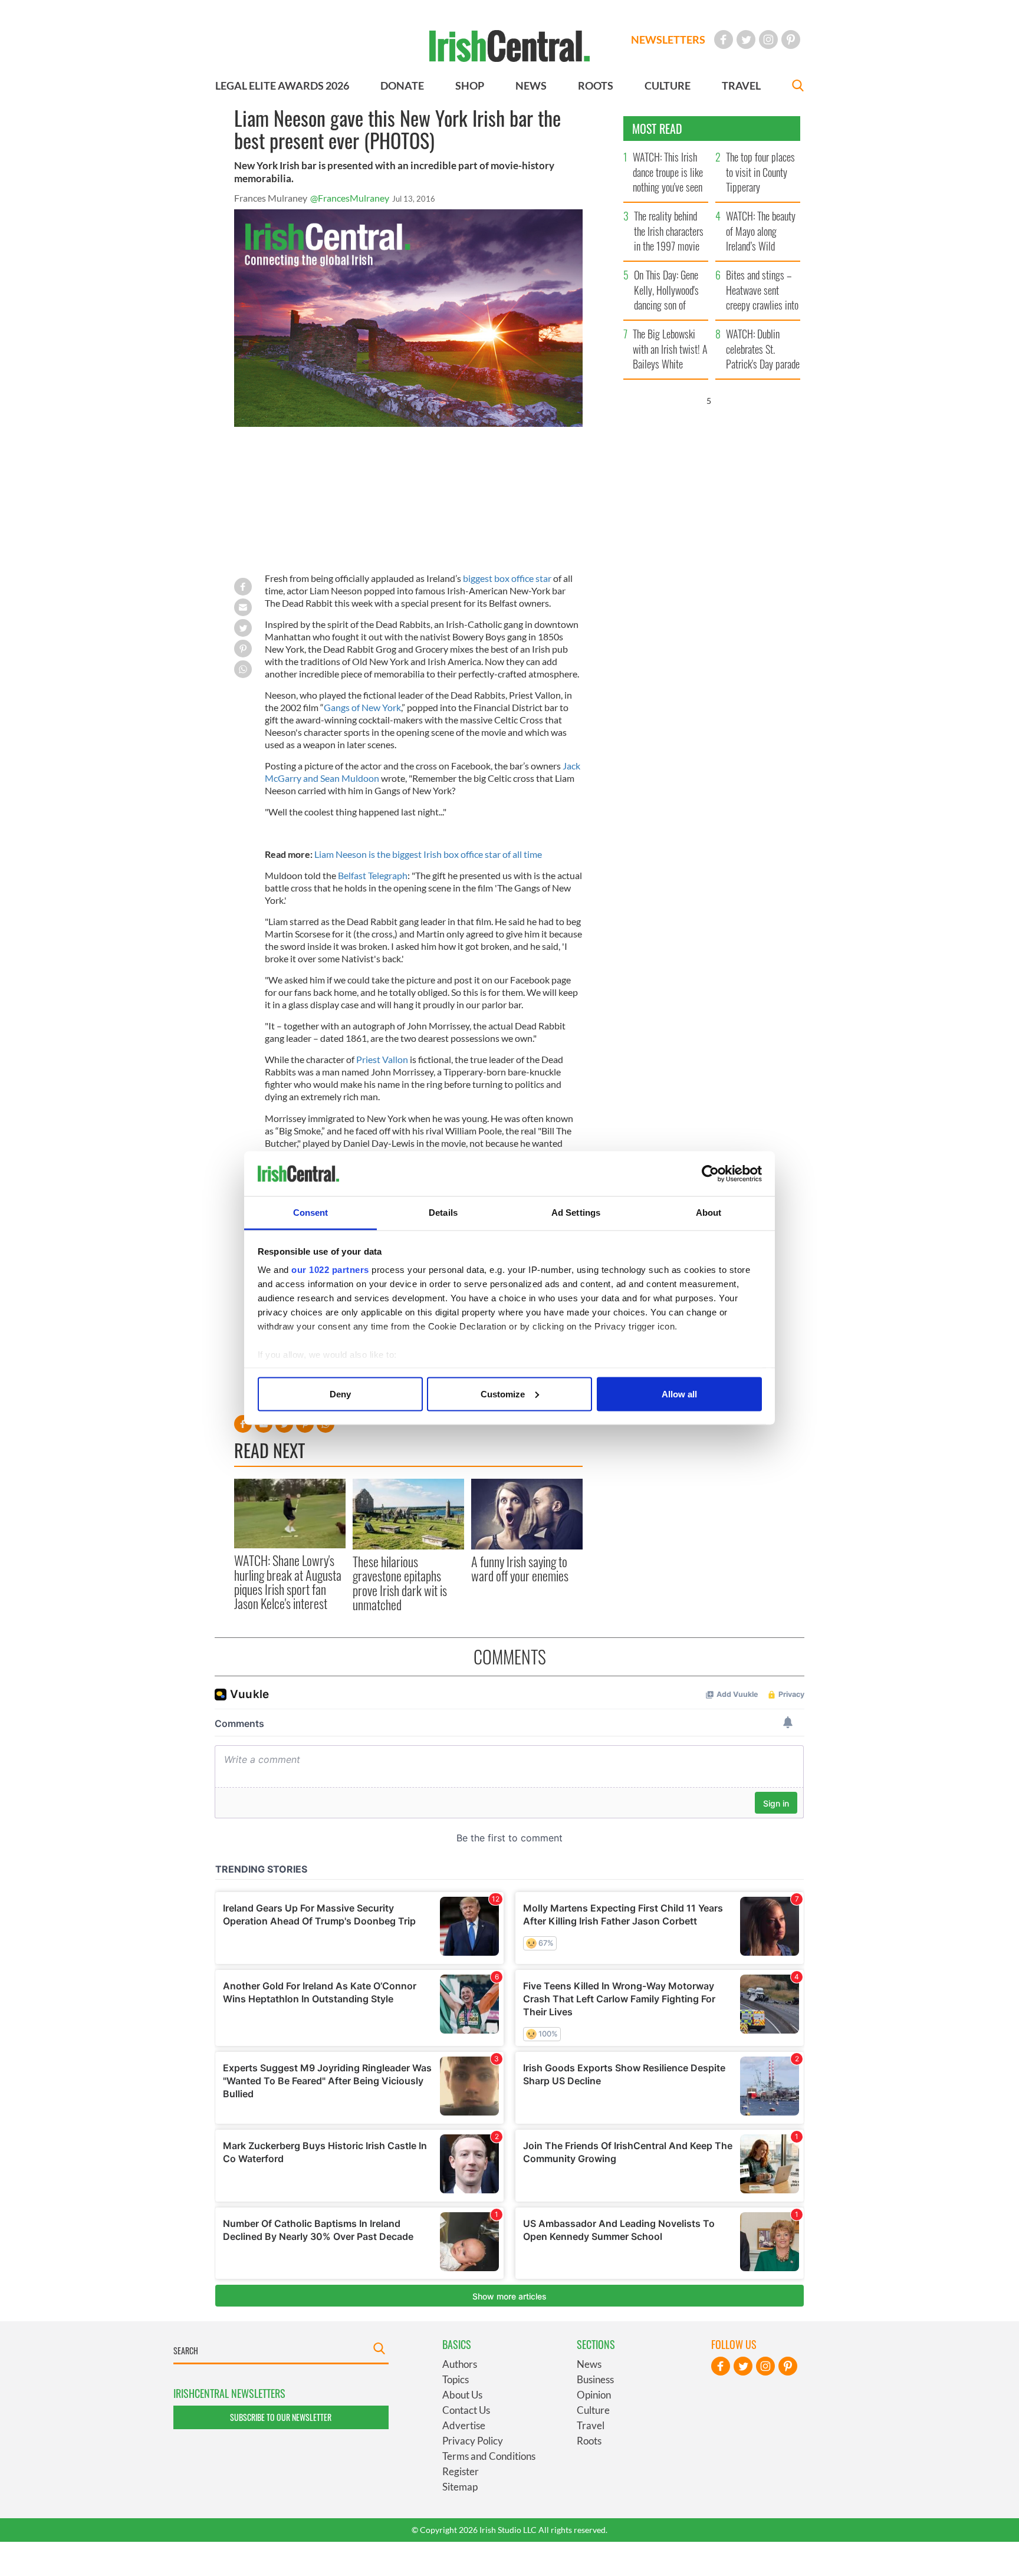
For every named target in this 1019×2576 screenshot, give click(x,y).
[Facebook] (724, 40)
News (589, 2364)
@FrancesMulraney (350, 198)
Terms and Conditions (489, 2456)
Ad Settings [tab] (576, 1213)
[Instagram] (768, 40)
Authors (460, 2364)
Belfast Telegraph (373, 875)
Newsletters (668, 40)
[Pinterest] (791, 40)
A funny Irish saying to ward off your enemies (520, 1568)
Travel (591, 2425)
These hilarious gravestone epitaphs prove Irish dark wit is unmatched (400, 1583)
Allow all (679, 1394)
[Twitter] (746, 40)
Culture (593, 2410)
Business (595, 2379)
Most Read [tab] (657, 129)
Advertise (464, 2425)
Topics (456, 2379)
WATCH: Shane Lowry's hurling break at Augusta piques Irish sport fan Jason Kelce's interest (288, 1582)
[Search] (798, 87)
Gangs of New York (362, 707)
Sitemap (460, 2487)
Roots (589, 2441)
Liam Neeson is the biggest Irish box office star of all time (428, 854)
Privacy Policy (473, 2441)
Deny (340, 1394)
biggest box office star (507, 578)
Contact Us (466, 2410)
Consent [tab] (311, 1213)
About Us (462, 2395)
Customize (503, 1394)
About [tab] (709, 1213)
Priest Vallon (382, 1059)
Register (461, 2471)
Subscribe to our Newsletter (281, 2417)
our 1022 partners (330, 1270)
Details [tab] (443, 1213)
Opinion (594, 2395)
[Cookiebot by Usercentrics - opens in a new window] (710, 1174)
